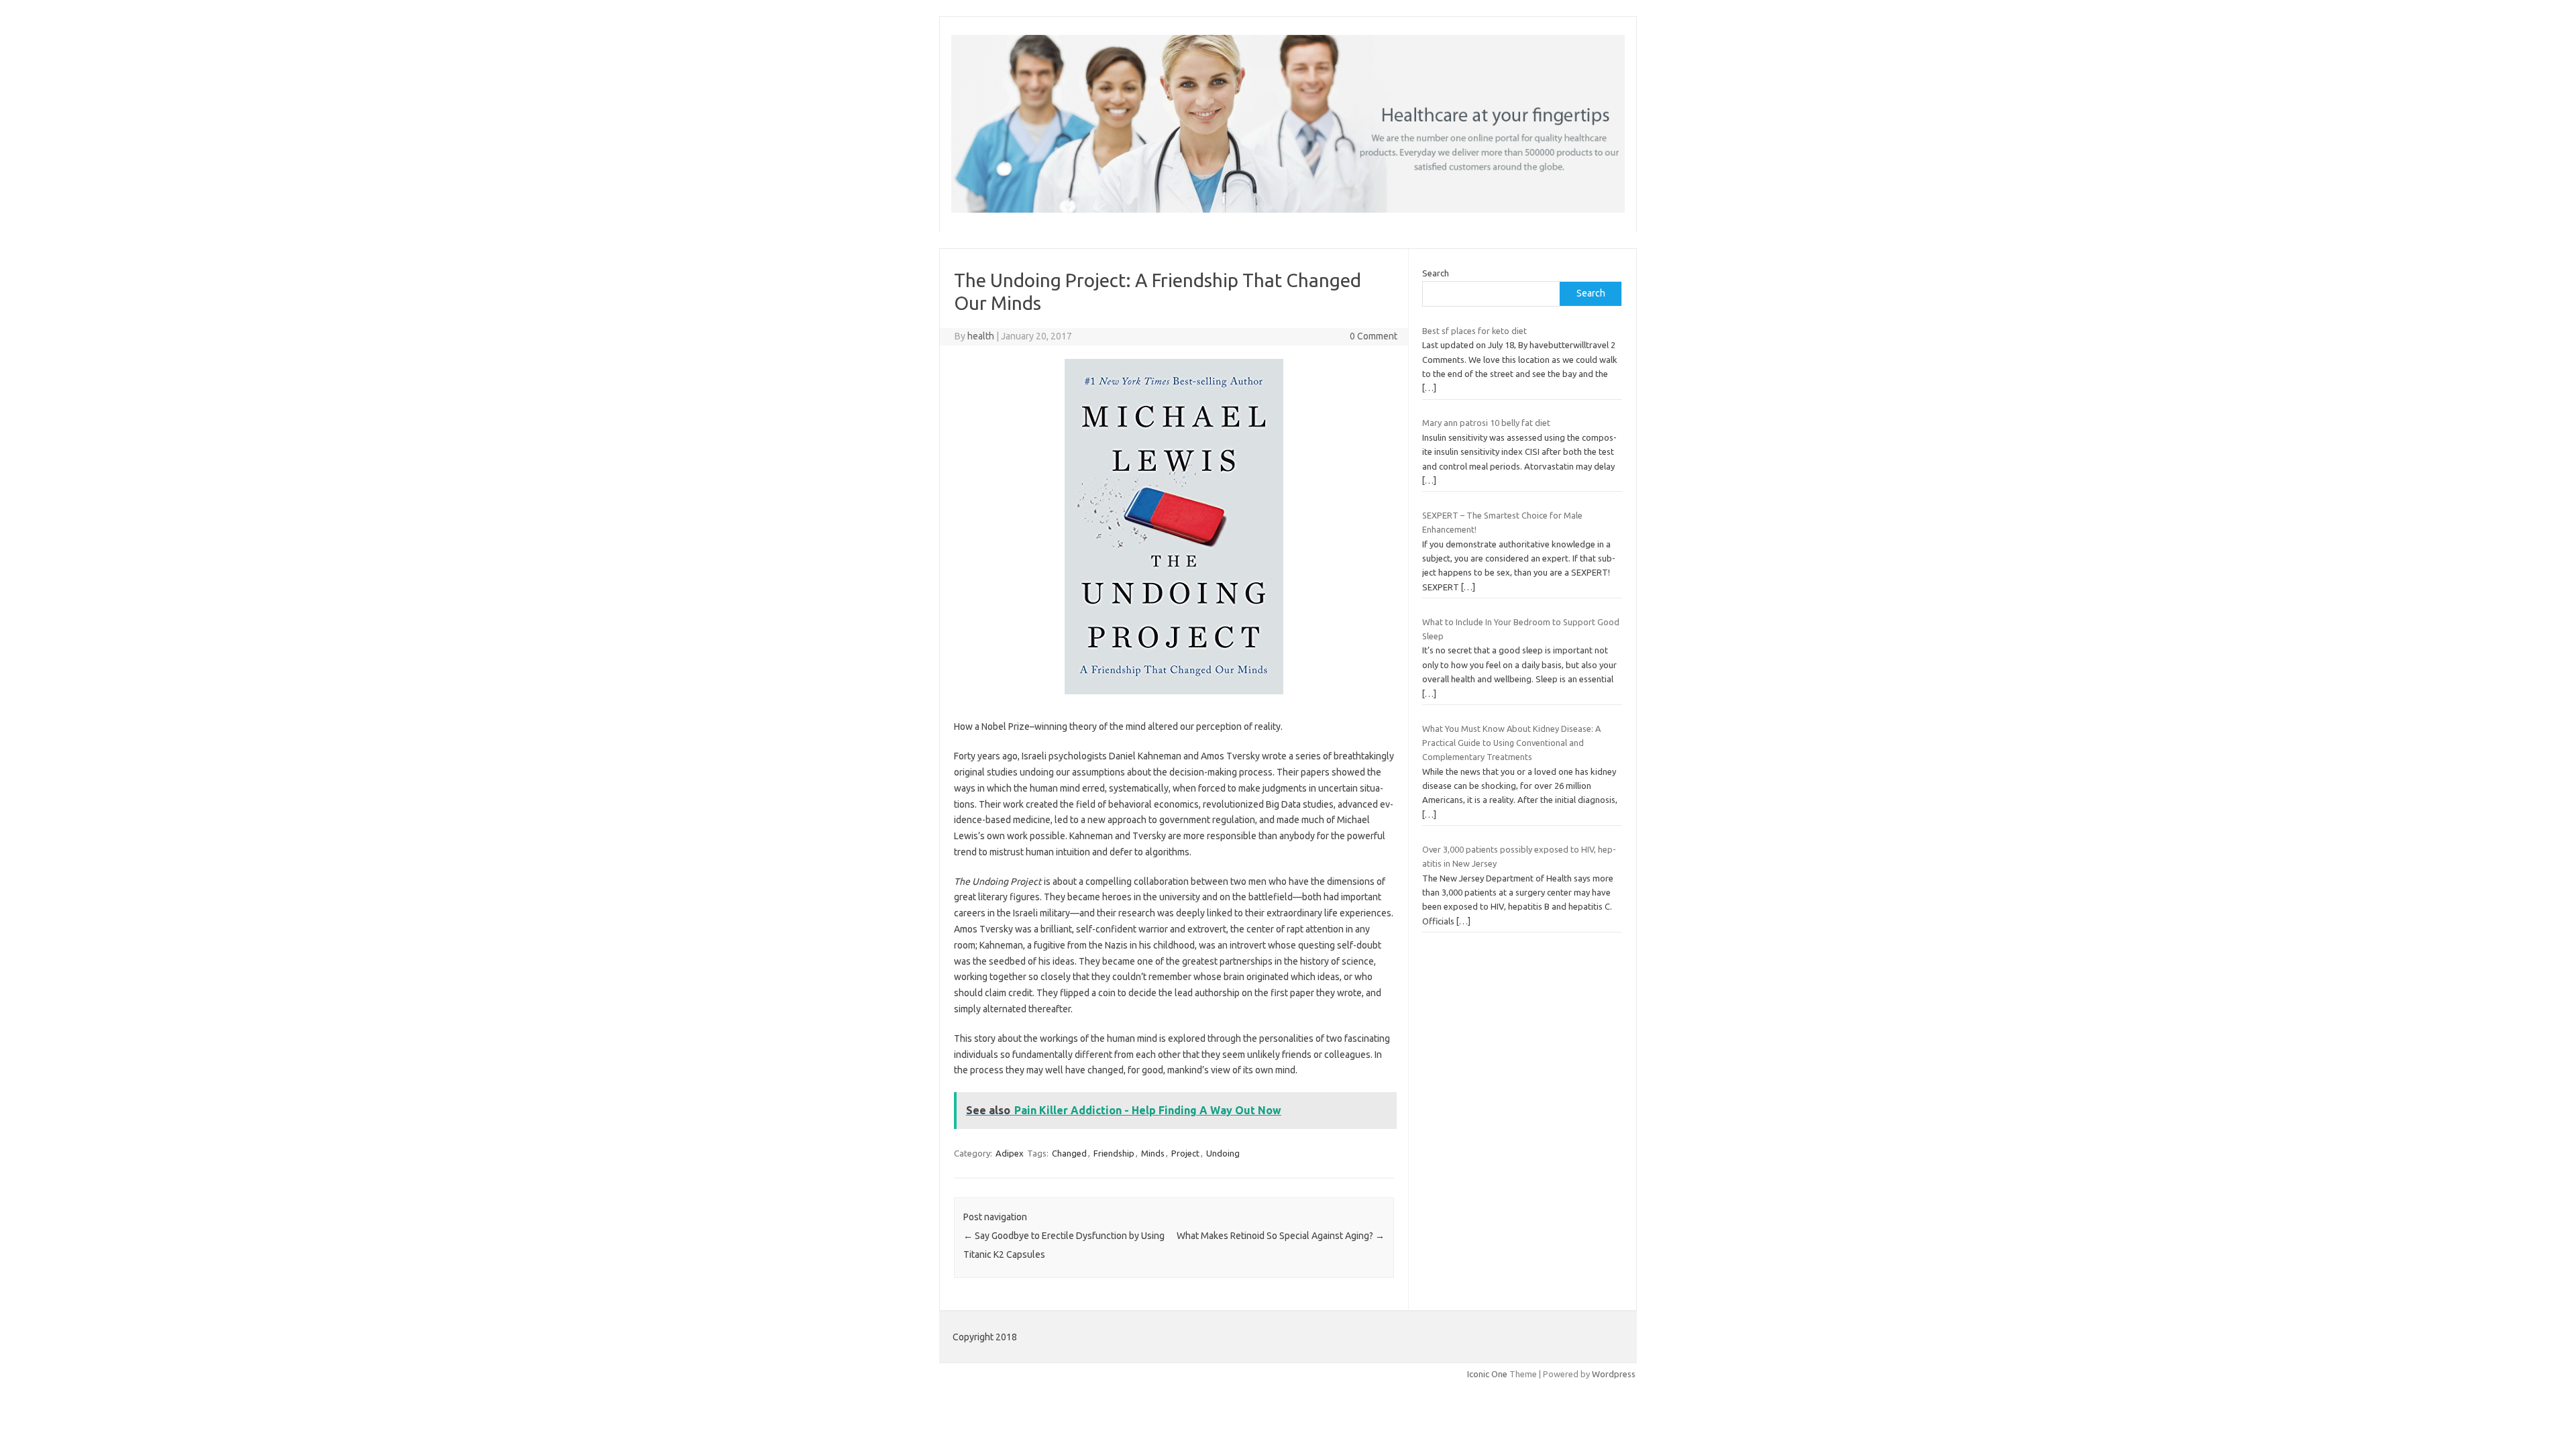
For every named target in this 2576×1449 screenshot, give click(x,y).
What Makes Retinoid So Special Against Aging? (1281, 1236)
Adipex (1010, 1153)
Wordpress (1614, 1374)
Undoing (1223, 1153)
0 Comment (1374, 336)
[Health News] (1288, 209)
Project (1185, 1153)
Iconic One (1487, 1374)
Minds (1153, 1153)
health (981, 336)
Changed (1069, 1153)
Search (1436, 273)
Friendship (1114, 1153)
